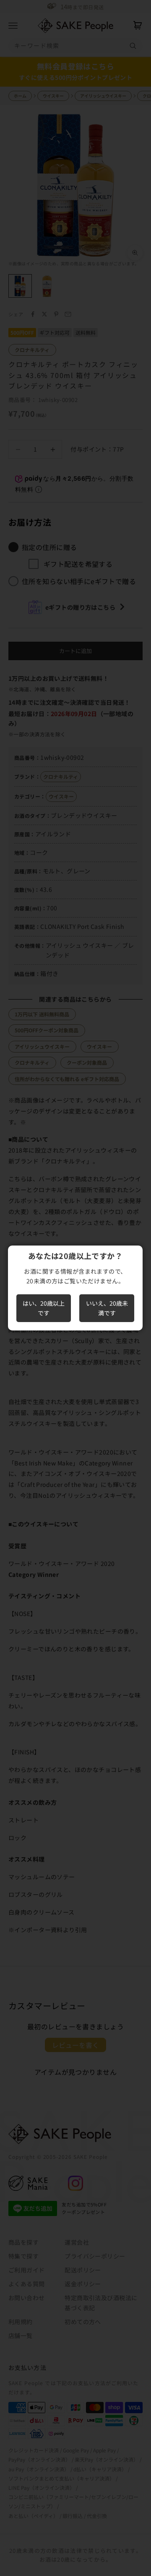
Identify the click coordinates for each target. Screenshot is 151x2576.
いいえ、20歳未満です (107, 1308)
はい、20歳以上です (44, 1308)
